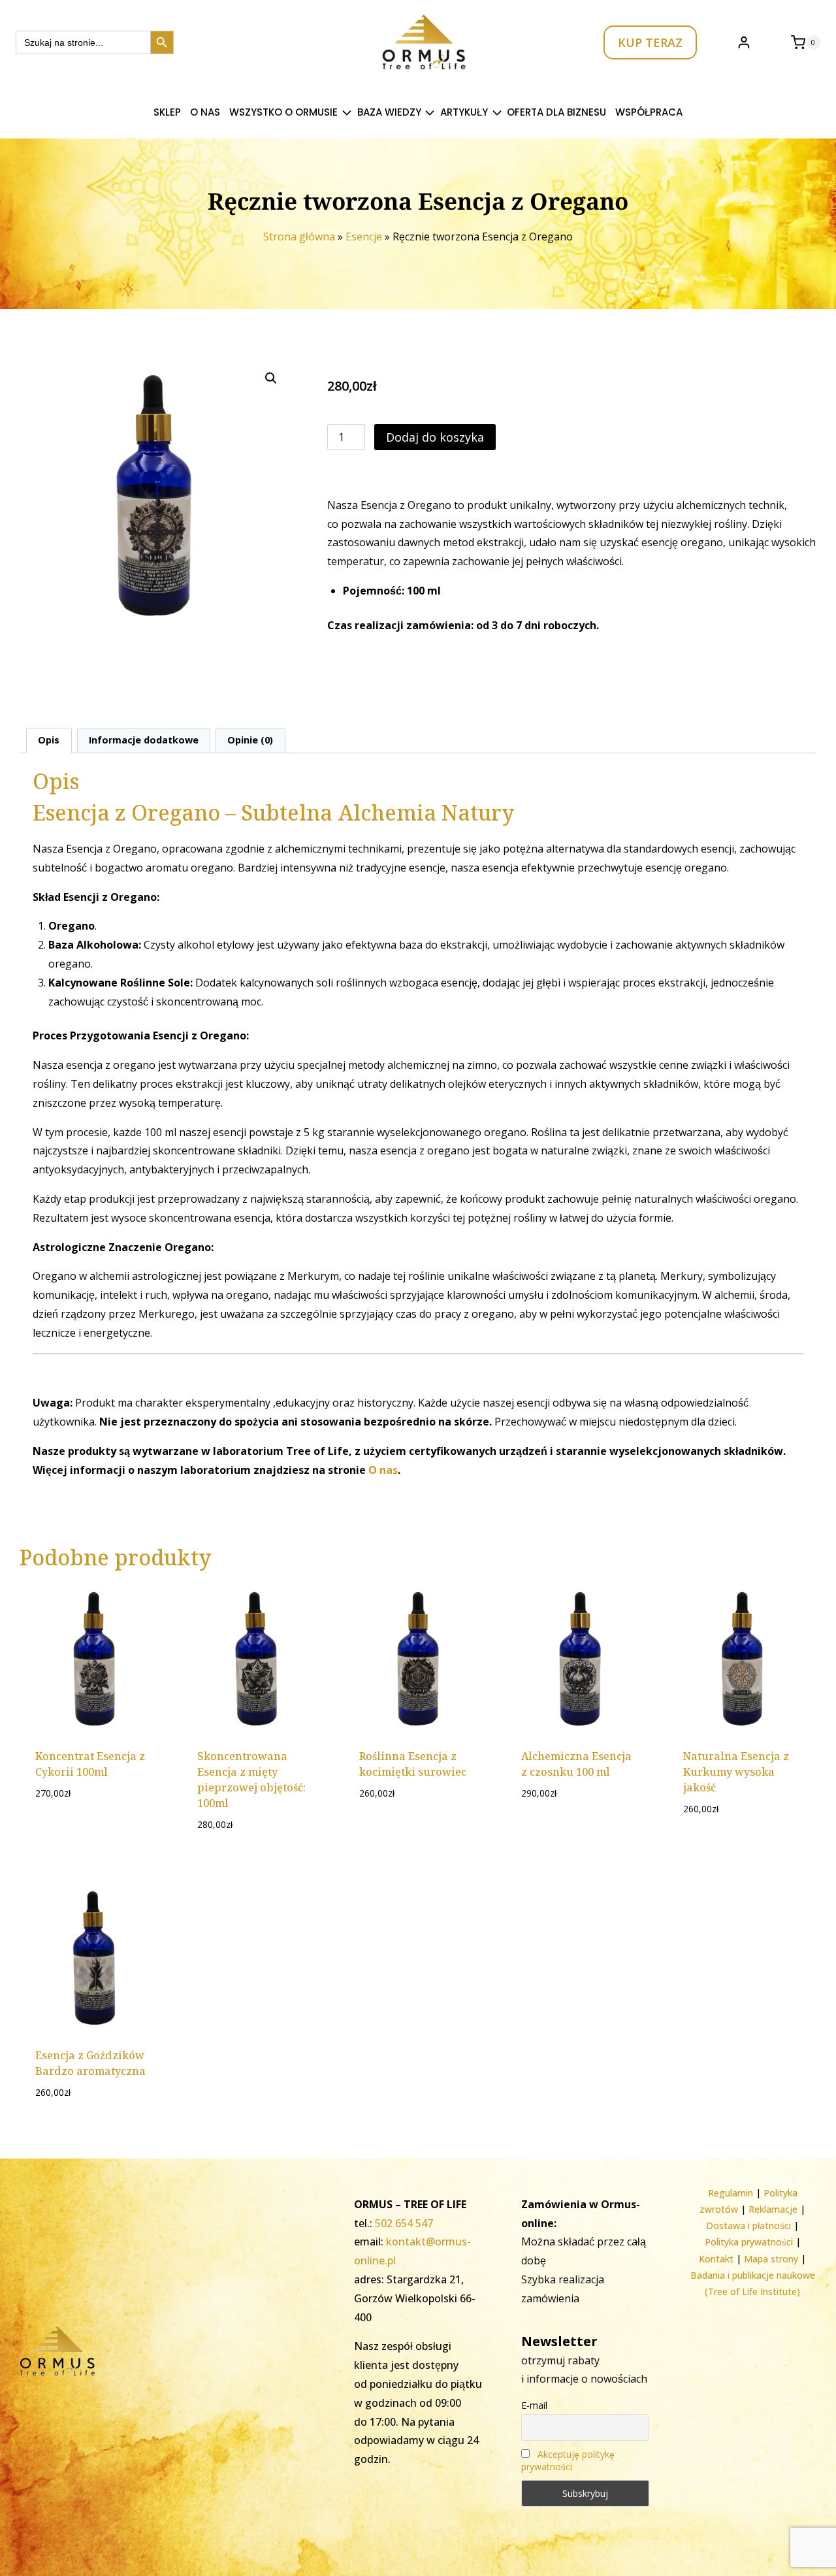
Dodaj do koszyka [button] (94, 1823)
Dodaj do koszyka (435, 437)
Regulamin (731, 2193)
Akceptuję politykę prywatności (568, 2460)
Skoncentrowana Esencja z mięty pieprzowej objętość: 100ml (251, 1780)
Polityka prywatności (749, 2242)
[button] (271, 378)
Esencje (364, 236)
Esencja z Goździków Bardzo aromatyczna (90, 2063)
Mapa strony (771, 2259)
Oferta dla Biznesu (556, 112)
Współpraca (649, 112)
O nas (205, 112)
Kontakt (716, 2259)
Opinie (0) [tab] (250, 740)
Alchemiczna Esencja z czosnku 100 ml (576, 1764)
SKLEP (167, 112)
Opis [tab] (49, 740)
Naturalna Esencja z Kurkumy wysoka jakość (736, 1772)
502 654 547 (404, 2223)
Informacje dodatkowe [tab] (144, 740)
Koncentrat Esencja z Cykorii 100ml (90, 1764)
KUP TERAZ (650, 42)
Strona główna (299, 236)
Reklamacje (773, 2209)
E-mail (534, 2405)
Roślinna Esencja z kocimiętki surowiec (413, 1764)
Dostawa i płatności (748, 2225)
